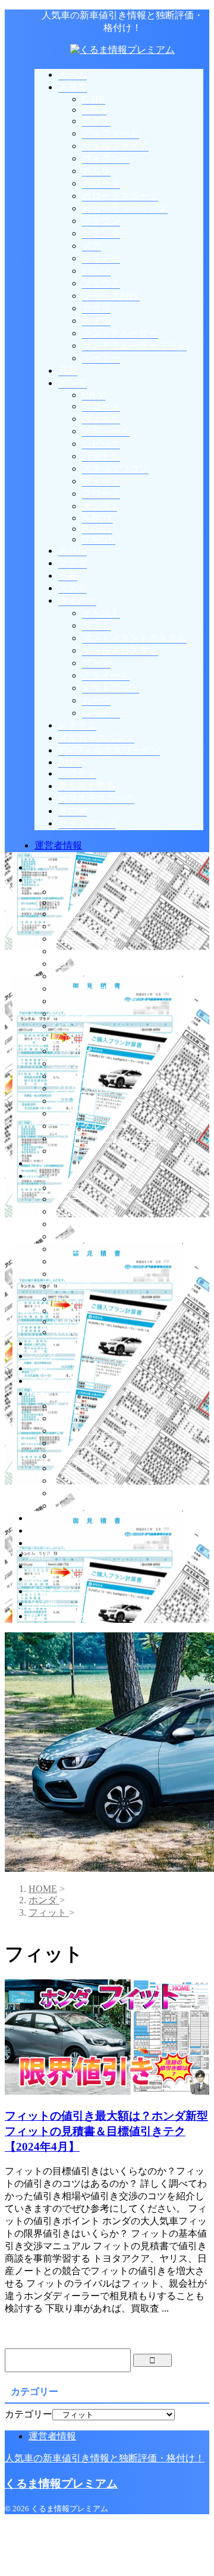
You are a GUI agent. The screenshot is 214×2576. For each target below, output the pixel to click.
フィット (71, 1274)
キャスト (71, 1406)
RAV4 (64, 902)
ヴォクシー (76, 951)
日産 (38, 1163)
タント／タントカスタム (105, 1431)
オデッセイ (76, 1224)
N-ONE (67, 1321)
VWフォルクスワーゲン (79, 1543)
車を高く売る (57, 1579)
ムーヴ (67, 1493)
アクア (67, 914)
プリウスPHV (81, 1088)
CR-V (64, 1188)
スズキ (43, 1381)
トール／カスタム (90, 1443)
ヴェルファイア (86, 939)
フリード (71, 1286)
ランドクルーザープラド (105, 1138)
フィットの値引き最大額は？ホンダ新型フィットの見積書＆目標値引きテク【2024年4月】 (106, 2131)
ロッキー (71, 1505)
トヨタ (43, 880)
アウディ (48, 1566)
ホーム (43, 867)
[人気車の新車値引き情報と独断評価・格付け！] (122, 50)
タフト (67, 1418)
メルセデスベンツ (67, 1530)
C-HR (64, 892)
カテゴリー (29, 2414)
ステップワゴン (86, 1261)
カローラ (71, 976)
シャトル (71, 1249)
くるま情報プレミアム (61, 2484)
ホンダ (43, 1176)
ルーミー (71, 1151)
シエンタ (71, 1026)
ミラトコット (81, 1481)
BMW (40, 1555)
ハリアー (71, 1051)
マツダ (43, 1356)
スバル (43, 1343)
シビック (71, 1236)
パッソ (67, 1063)
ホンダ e (70, 1299)
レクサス (48, 1518)
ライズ (67, 1113)
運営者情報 (58, 845)
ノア (62, 1038)
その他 (43, 1604)
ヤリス (67, 1101)
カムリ (67, 964)
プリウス (71, 1076)
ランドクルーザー (90, 1126)
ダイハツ (48, 1393)
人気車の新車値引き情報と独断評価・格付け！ (105, 2458)
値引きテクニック (67, 1591)
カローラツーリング (95, 1001)
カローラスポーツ (90, 989)
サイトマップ (57, 1616)
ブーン (67, 1456)
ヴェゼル (71, 1211)
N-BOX (68, 1311)
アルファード (81, 926)
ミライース (76, 1468)
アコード (71, 1199)
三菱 (38, 1368)
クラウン (71, 1013)
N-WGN (69, 1332)
